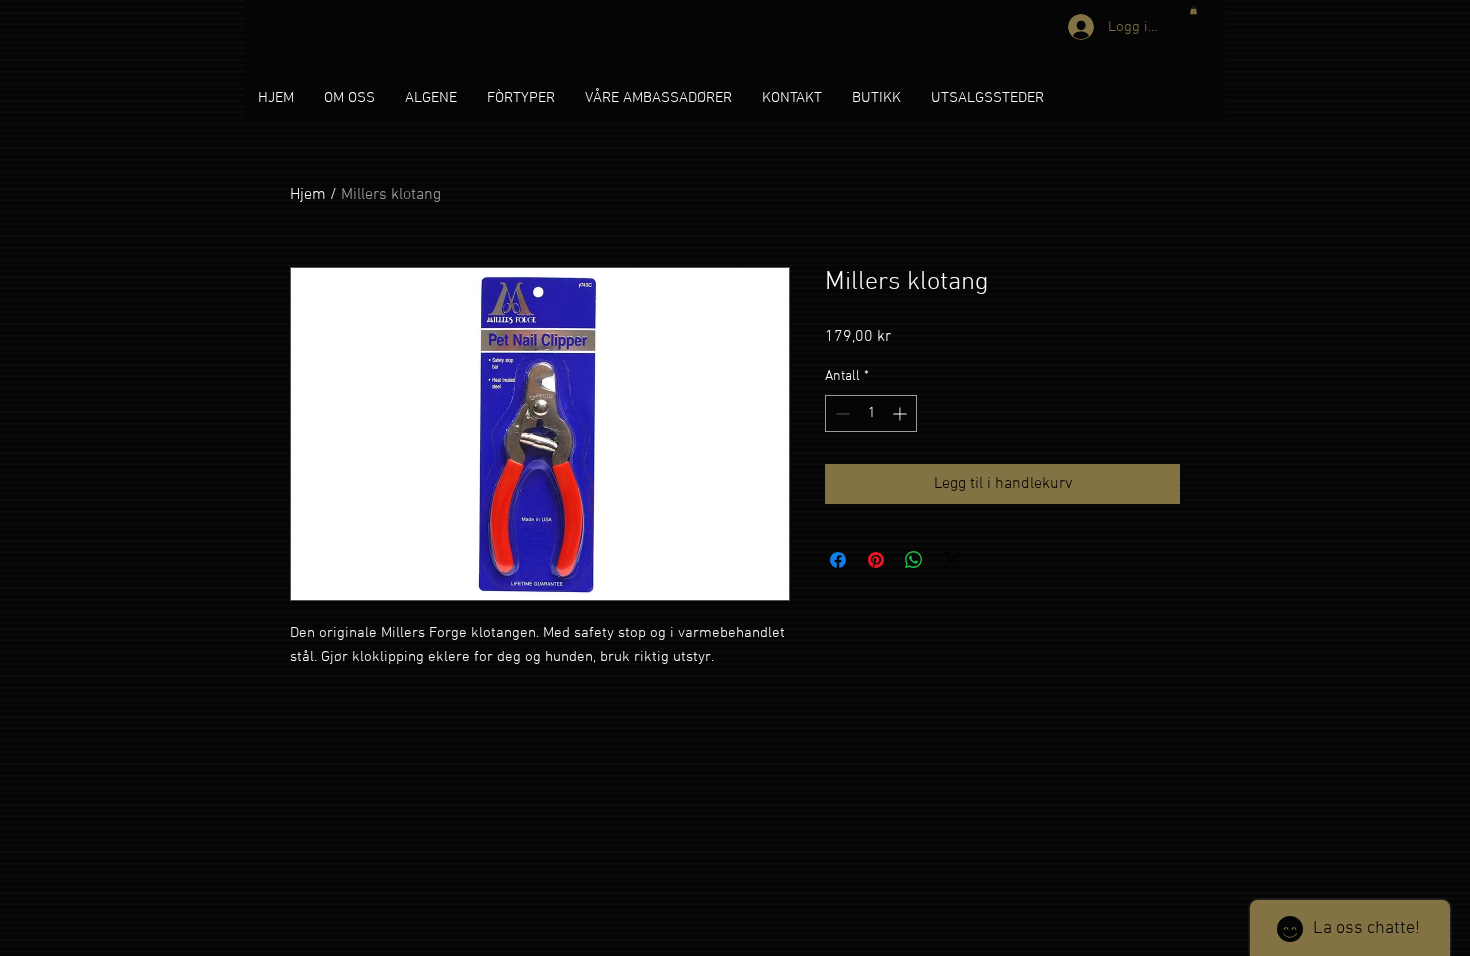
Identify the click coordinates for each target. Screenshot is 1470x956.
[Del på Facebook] (838, 560)
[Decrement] (840, 413)
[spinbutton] (871, 413)
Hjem (308, 195)
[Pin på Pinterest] (876, 560)
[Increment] (901, 413)
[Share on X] (952, 560)
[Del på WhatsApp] (914, 560)
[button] (1193, 10)
